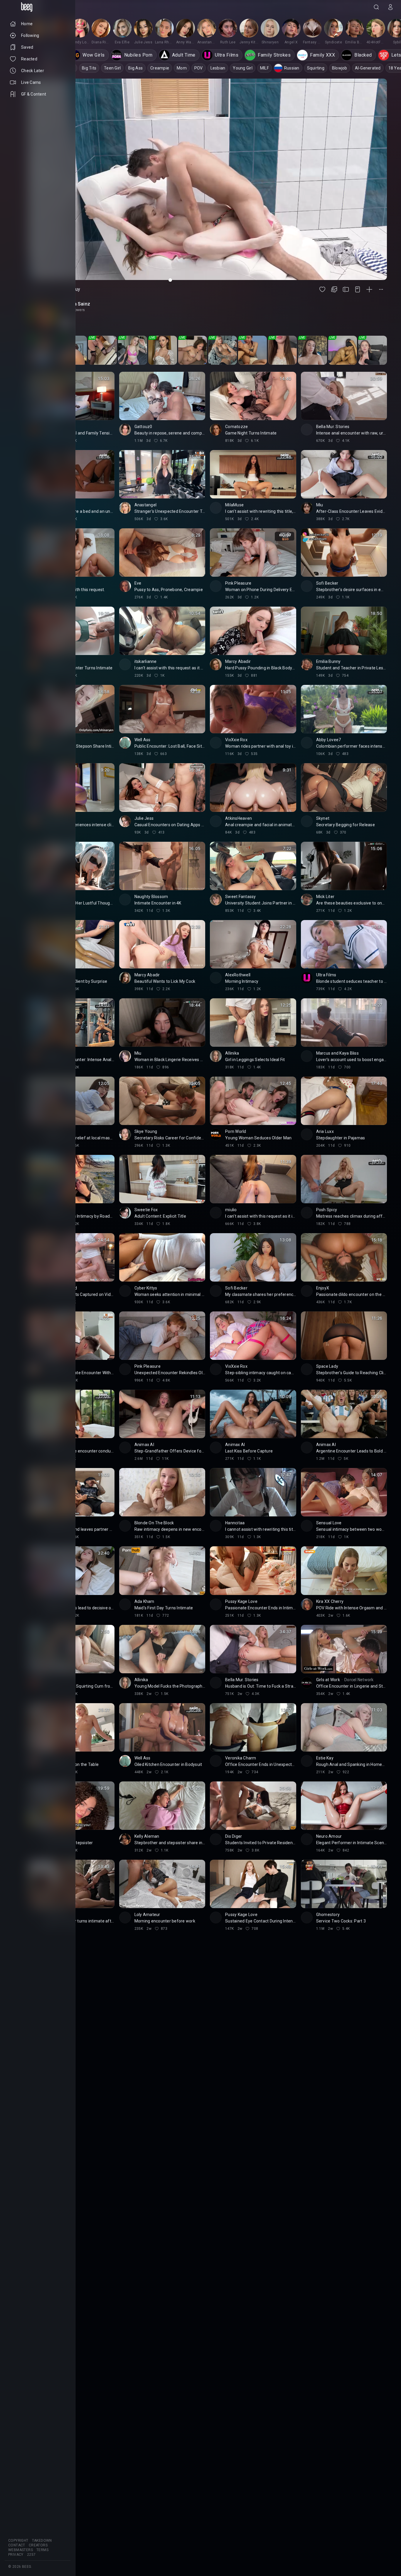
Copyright (18, 2541)
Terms (42, 2550)
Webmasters (21, 2550)
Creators (38, 2545)
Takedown (42, 2541)
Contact (17, 2545)
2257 (31, 2555)
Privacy (16, 2555)
